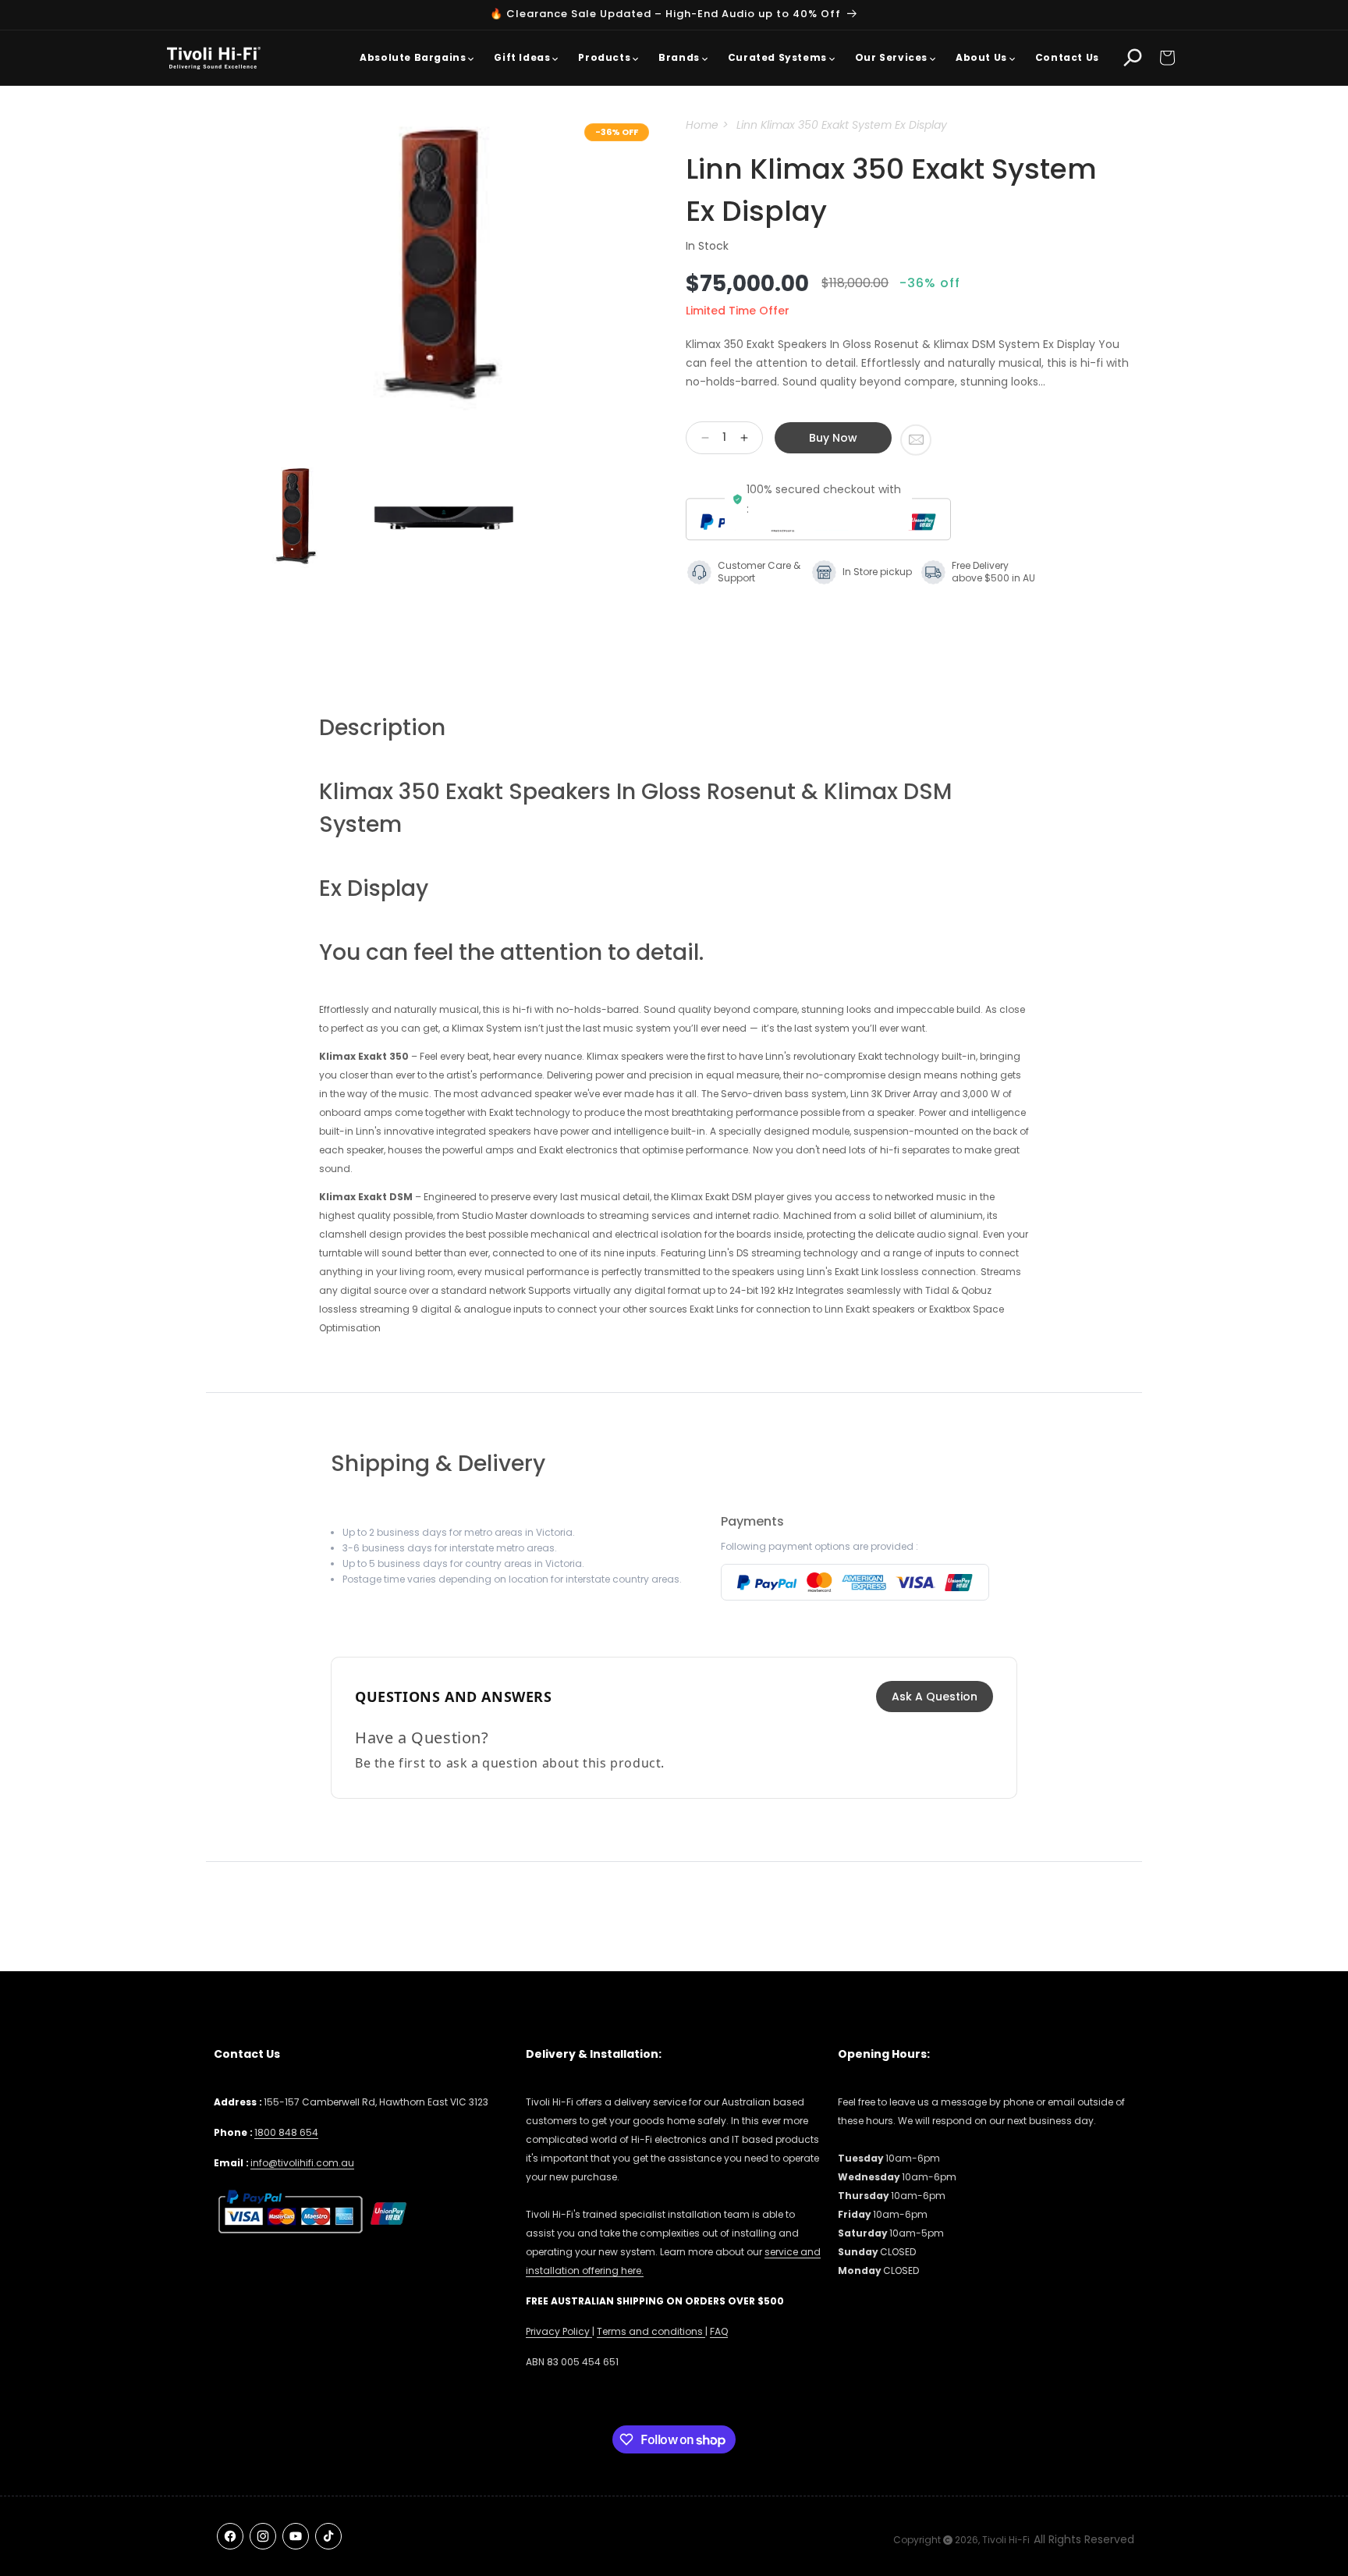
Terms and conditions (651, 2331)
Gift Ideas (522, 57)
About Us (981, 57)
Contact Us (1067, 57)
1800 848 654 (286, 2132)
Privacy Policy (559, 2331)
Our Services (891, 57)
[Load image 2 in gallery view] (444, 518)
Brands (679, 57)
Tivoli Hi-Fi (1006, 2540)
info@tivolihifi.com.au (302, 2163)
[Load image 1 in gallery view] (296, 518)
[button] (1167, 58)
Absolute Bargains (413, 57)
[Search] (1133, 58)
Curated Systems (777, 57)
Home (702, 125)
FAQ (719, 2331)
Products (604, 57)
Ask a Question (935, 1697)
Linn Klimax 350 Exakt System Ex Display (842, 125)
